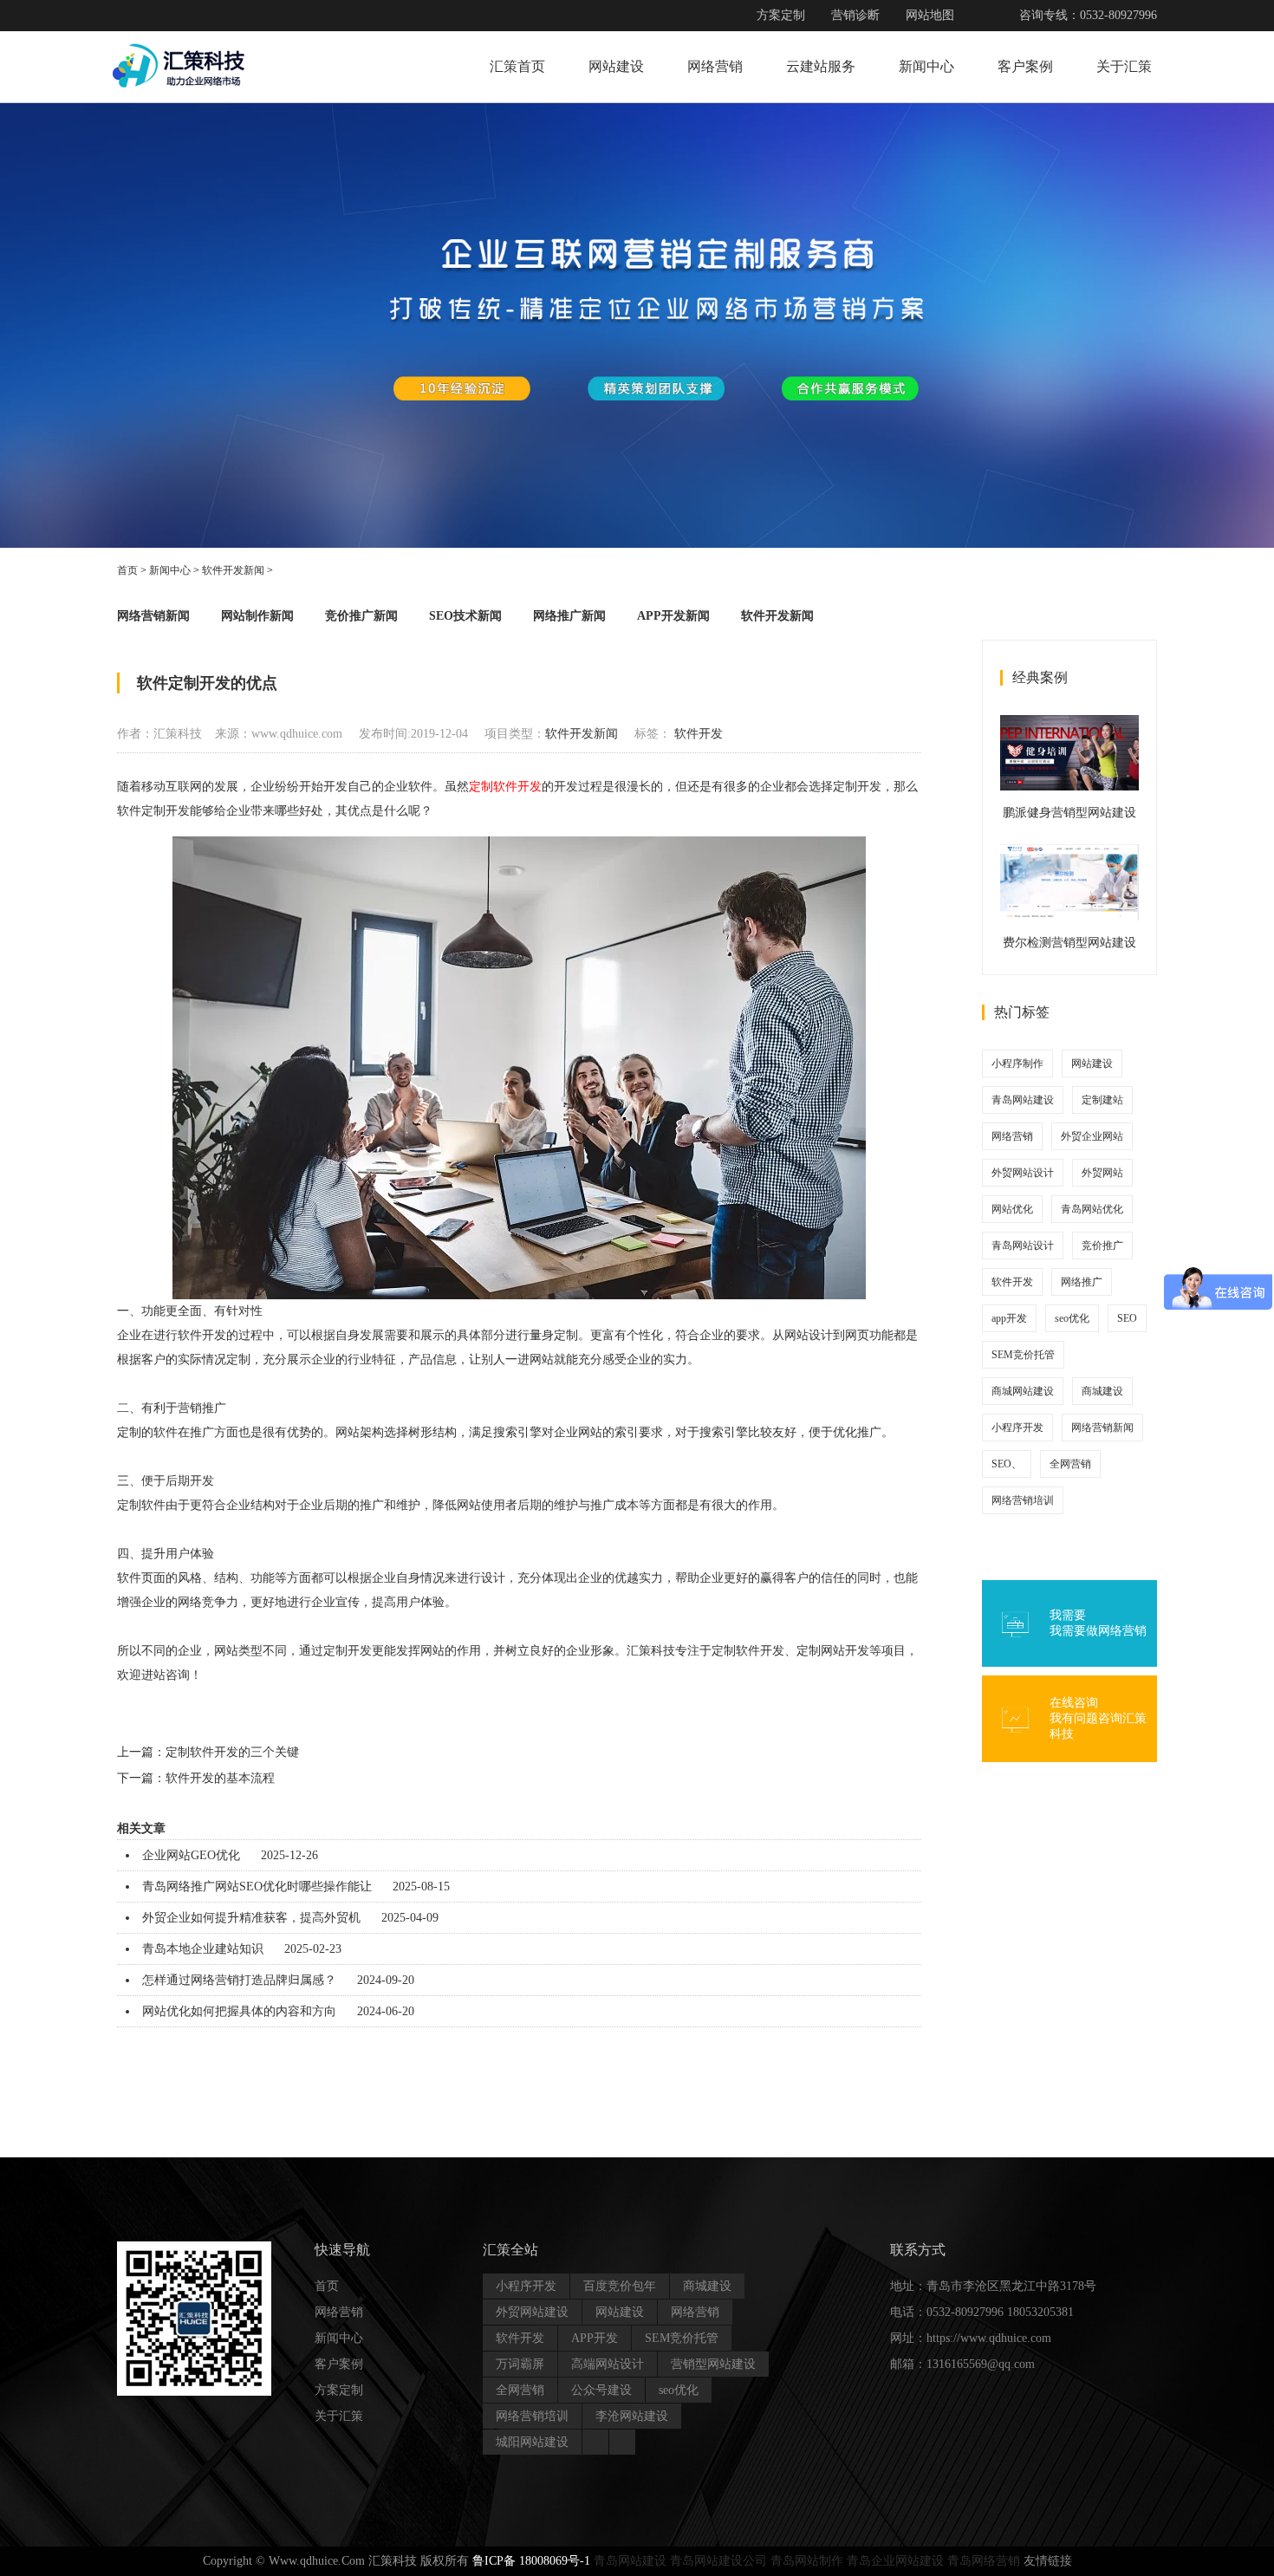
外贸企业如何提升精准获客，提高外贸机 (251, 1918)
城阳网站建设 (532, 2442)
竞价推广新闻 (361, 616)
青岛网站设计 (1023, 1246)
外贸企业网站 (1092, 1136)
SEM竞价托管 (1023, 1355)
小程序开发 (1017, 1428)
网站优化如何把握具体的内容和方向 (239, 2011)
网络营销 (715, 66)
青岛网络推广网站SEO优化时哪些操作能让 (257, 1886)
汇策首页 (517, 66)
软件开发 (699, 734)
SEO (1127, 1318)
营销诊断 (855, 15)
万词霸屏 (520, 2364)
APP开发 (595, 2338)
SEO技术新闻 (465, 616)
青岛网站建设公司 (718, 2561)
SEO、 (1007, 1464)
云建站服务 (821, 66)
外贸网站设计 (1023, 1173)
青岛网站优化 (1092, 1209)
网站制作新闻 (257, 616)
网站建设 (616, 66)
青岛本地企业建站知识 (203, 1949)
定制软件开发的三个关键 (232, 1752)
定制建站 (1102, 1100)
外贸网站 (1102, 1173)
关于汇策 (1124, 66)
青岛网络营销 (984, 2561)
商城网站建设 (1023, 1391)
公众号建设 (601, 2390)
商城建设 (1102, 1391)
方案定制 (781, 15)
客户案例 (1025, 66)
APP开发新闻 (673, 616)
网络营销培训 (1023, 1500)
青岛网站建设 (1023, 1100)
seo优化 (1072, 1318)
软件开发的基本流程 (220, 1778)
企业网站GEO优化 (191, 1855)
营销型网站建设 (713, 2364)
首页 (127, 570)
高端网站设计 (608, 2364)
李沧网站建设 (632, 2416)
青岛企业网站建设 (895, 2561)
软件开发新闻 (233, 570)
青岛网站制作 (807, 2561)
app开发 (1009, 1318)
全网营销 (1070, 1464)
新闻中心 (926, 66)
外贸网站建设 (532, 2312)
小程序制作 (1017, 1064)
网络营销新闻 (153, 616)
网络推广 (1082, 1282)
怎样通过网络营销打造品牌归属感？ (239, 1980)
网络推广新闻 (569, 616)
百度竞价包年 (620, 2286)
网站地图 (930, 15)
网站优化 (1012, 1209)
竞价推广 (1102, 1246)
